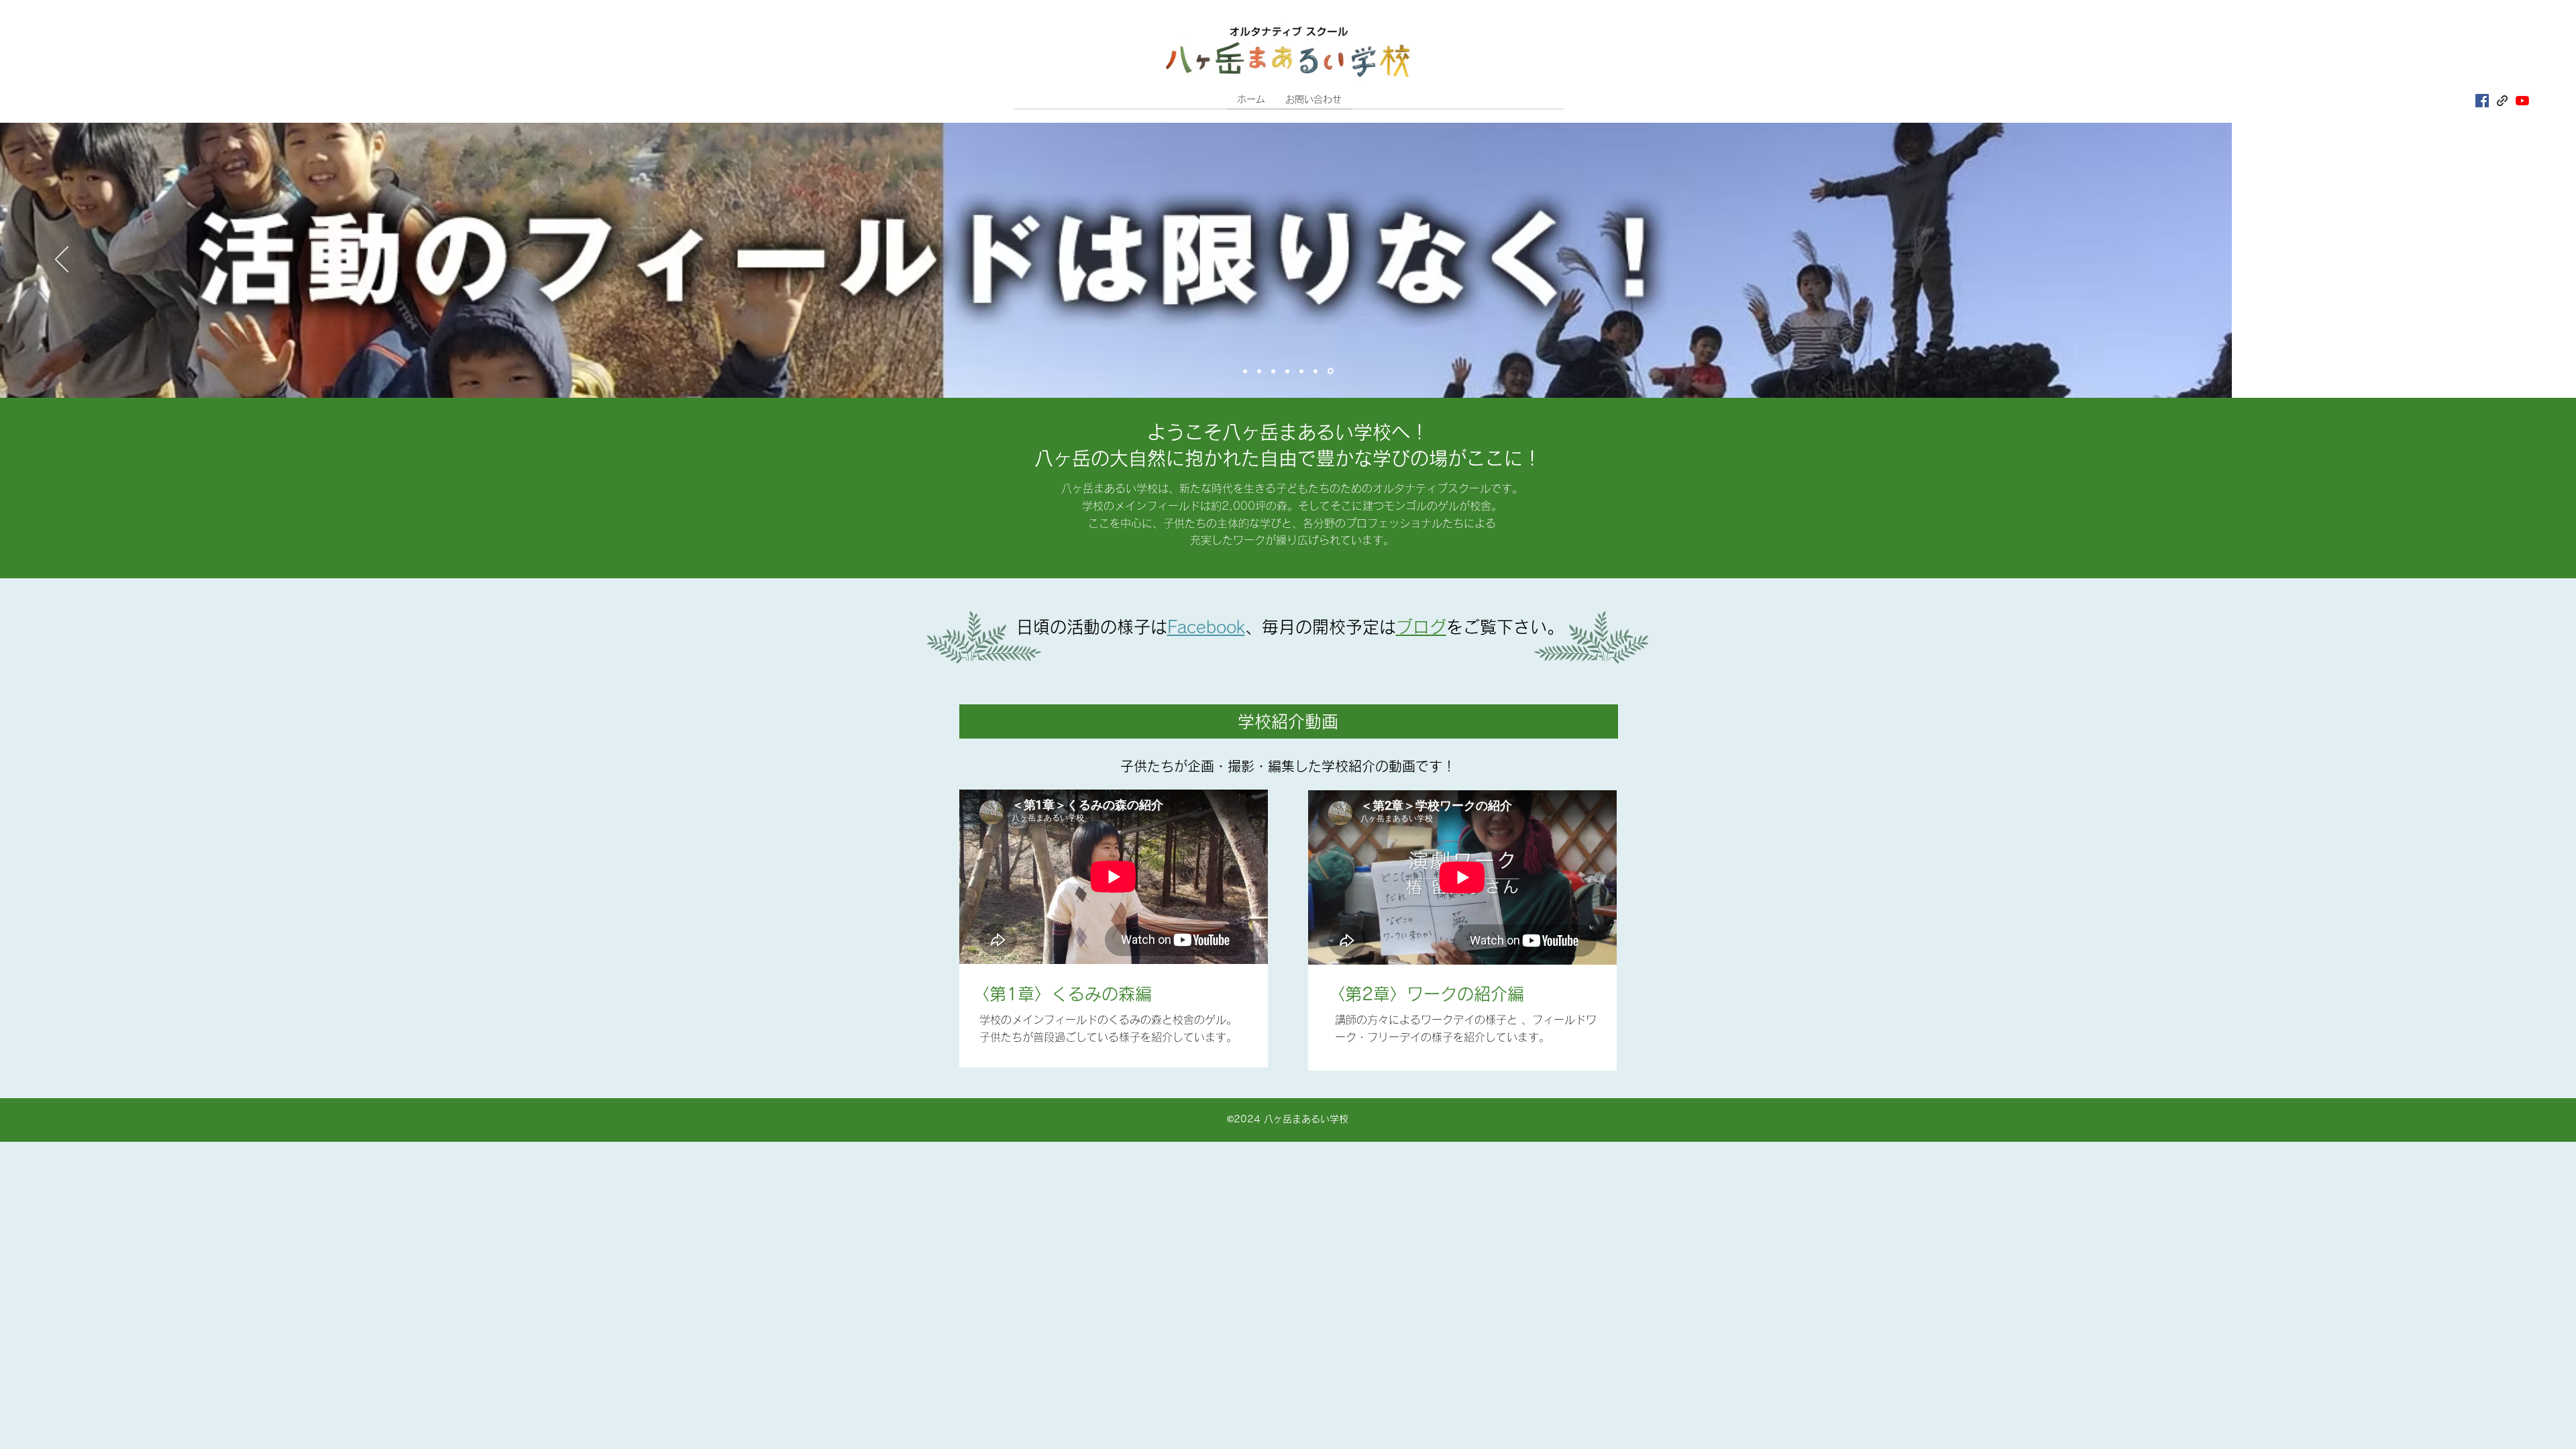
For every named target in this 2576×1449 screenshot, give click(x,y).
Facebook (1206, 627)
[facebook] (2482, 101)
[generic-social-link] (2502, 101)
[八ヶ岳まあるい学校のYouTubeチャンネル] (2522, 101)
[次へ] (2514, 260)
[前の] (62, 260)
